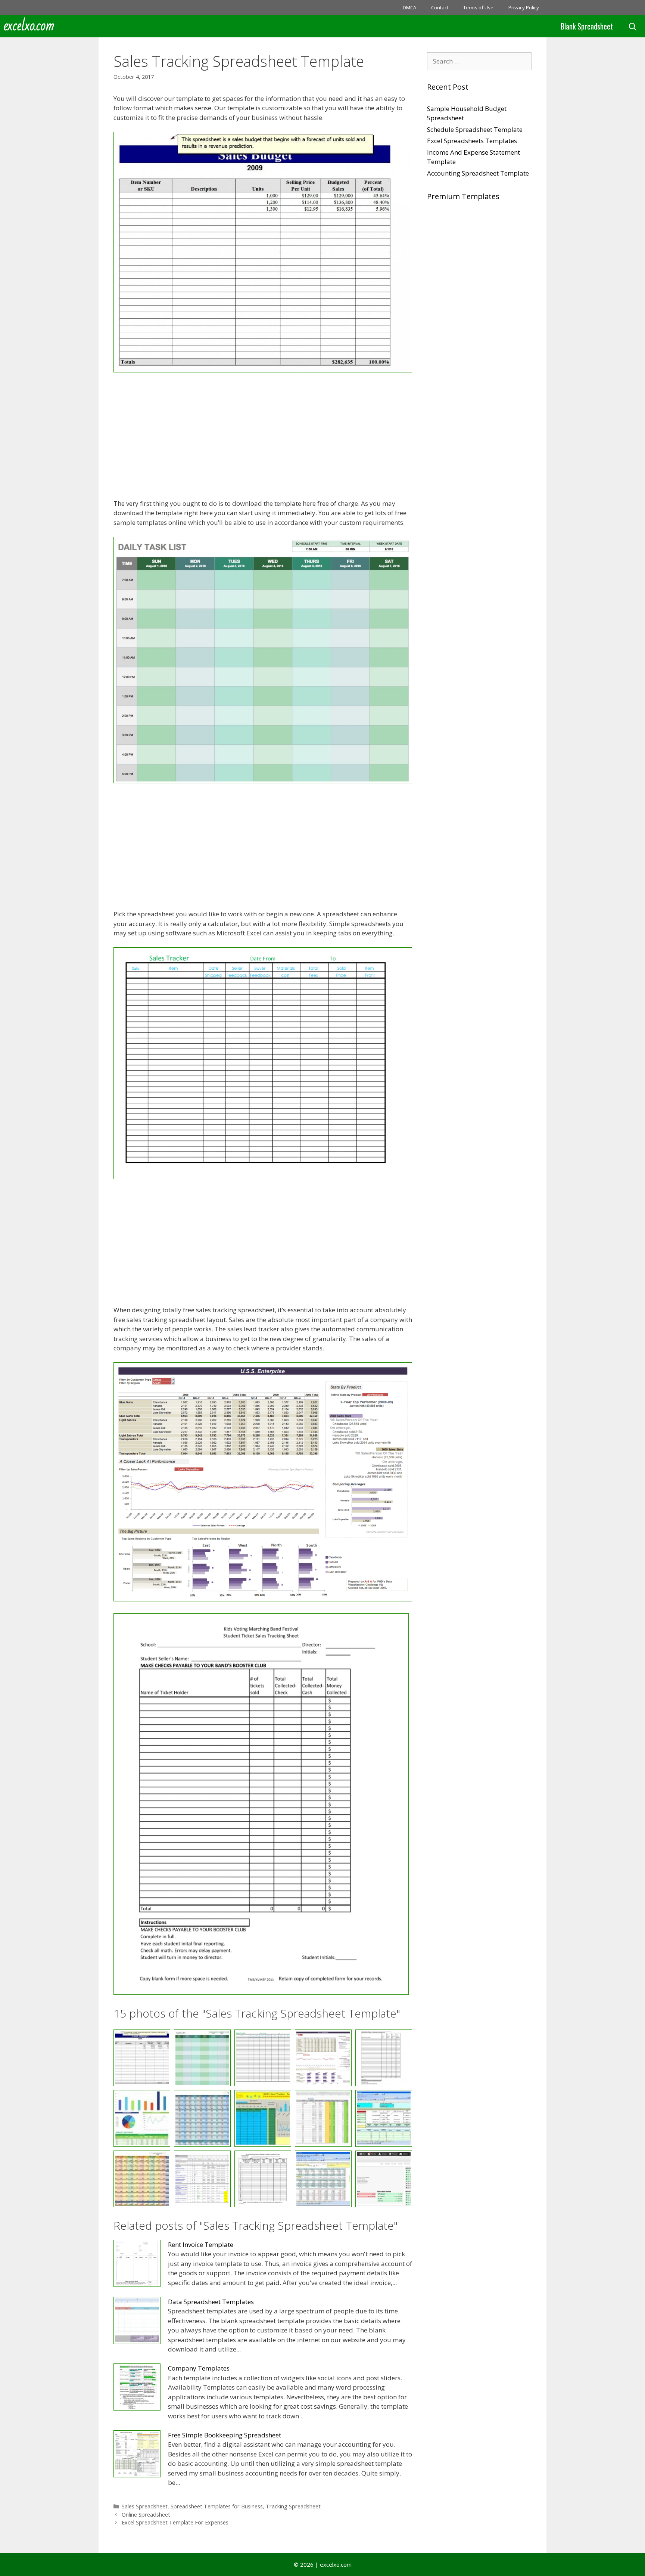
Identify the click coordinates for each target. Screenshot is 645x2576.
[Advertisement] (263, 437)
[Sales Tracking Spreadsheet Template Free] (202, 2179)
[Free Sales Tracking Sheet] (142, 2118)
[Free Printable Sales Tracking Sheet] (263, 1177)
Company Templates (199, 2368)
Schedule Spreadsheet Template (475, 129)
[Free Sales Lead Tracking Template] (263, 1599)
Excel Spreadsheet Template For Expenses (175, 2522)
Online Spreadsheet (146, 2515)
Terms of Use (478, 7)
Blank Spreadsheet (587, 26)
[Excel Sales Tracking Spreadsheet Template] (263, 370)
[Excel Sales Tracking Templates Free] (263, 781)
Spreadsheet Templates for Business (217, 2506)
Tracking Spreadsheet (293, 2506)
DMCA (409, 7)
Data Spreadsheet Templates (211, 2302)
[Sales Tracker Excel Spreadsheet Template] (323, 2118)
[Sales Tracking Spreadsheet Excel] (142, 2179)
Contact (440, 7)
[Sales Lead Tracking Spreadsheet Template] (263, 2118)
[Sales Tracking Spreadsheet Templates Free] (323, 2179)
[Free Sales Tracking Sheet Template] (261, 1992)
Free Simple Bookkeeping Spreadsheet (225, 2435)
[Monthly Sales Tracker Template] (202, 2118)
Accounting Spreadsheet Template (478, 173)
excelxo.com (29, 26)
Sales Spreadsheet (145, 2506)
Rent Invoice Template (201, 2244)
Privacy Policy (524, 7)
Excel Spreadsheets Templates (472, 141)
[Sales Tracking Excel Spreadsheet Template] (384, 2118)
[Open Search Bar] (633, 26)
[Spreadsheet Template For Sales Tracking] (384, 2179)
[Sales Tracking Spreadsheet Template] (263, 2179)
